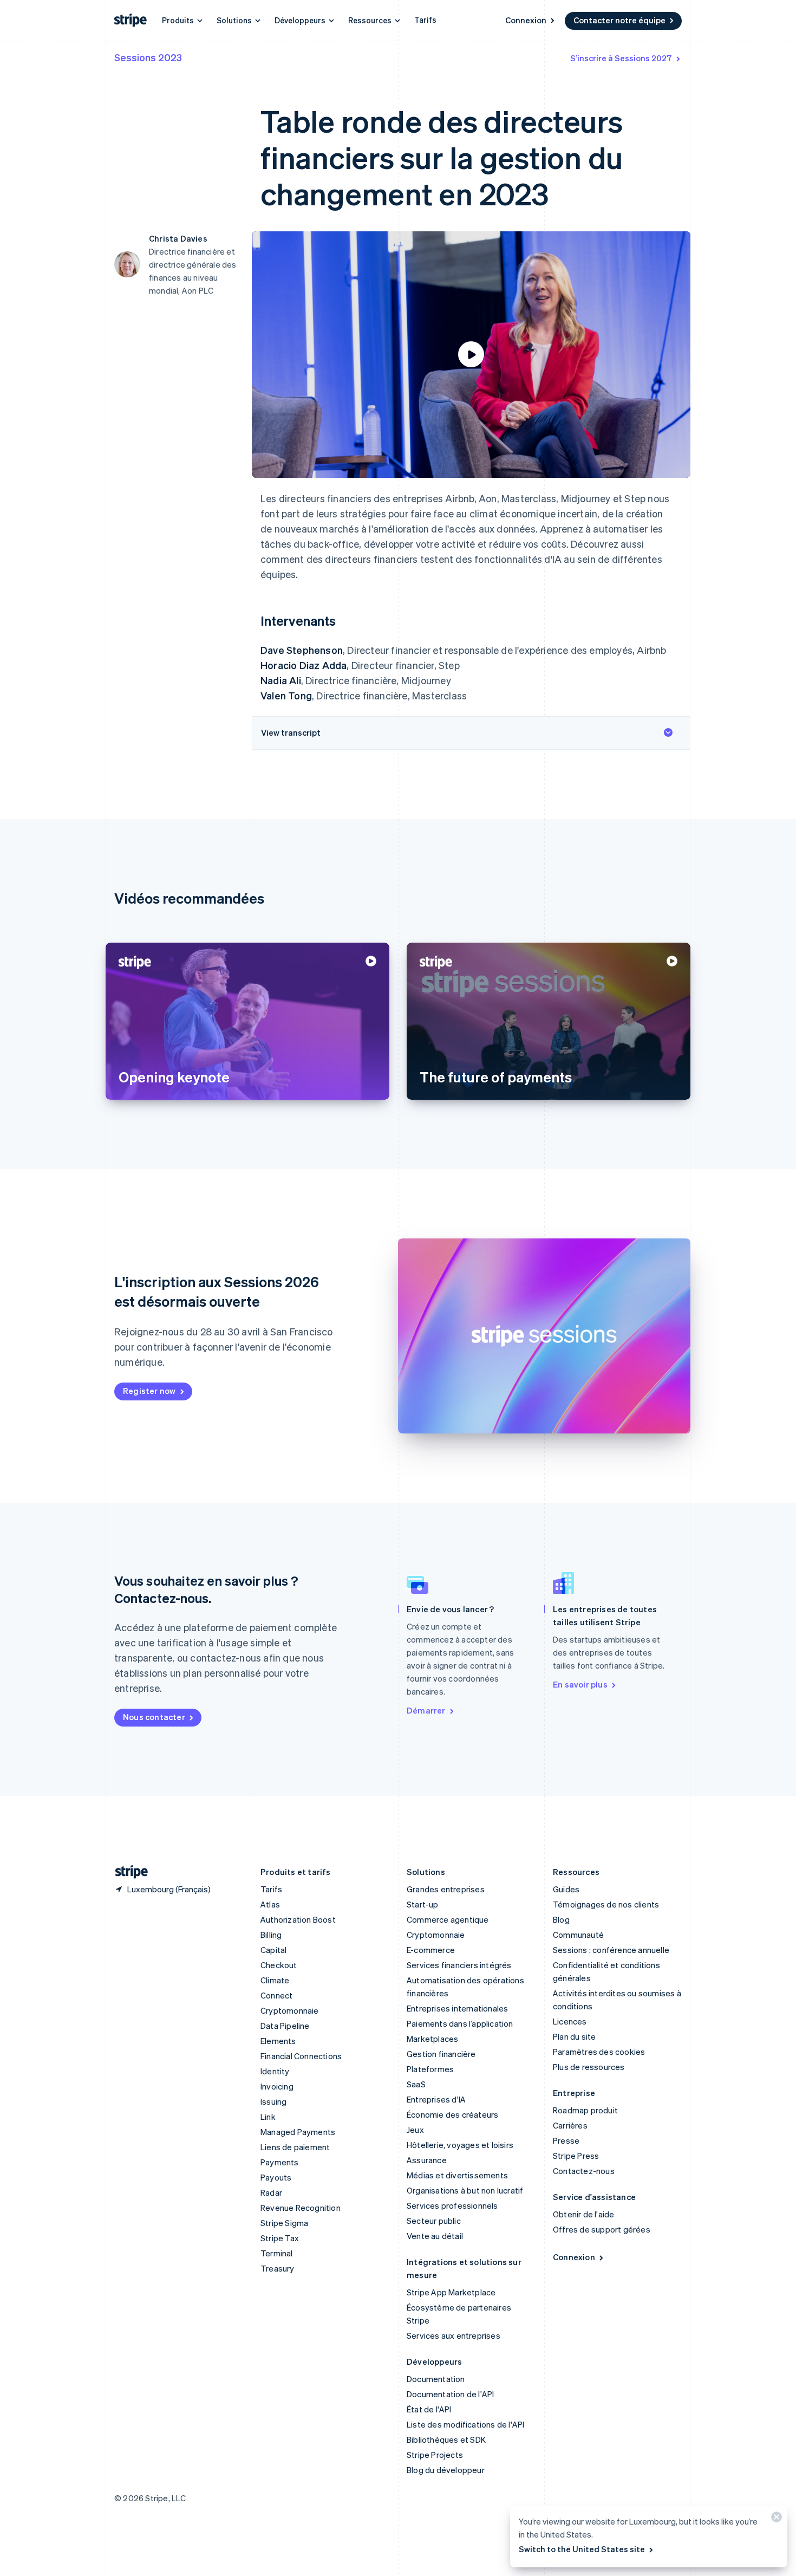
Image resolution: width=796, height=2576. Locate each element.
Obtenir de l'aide (583, 2214)
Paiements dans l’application (460, 2023)
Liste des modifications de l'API (465, 2424)
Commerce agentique (448, 1919)
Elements (278, 2041)
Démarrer (426, 1710)
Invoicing (277, 2086)
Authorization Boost (298, 1919)
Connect (276, 1995)
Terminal (277, 2253)
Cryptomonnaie (290, 2010)
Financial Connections (301, 2056)
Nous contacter (154, 1717)
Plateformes (430, 2069)
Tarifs (425, 20)
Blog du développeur (446, 2470)
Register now (149, 1391)
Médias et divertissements (457, 2175)
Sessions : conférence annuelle (611, 1950)
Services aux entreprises (454, 2335)
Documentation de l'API (450, 2394)
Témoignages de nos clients (606, 1904)
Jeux (415, 2130)
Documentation (436, 2379)
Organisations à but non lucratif (465, 2190)
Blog (561, 1919)
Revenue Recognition (301, 2208)
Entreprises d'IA (436, 2099)
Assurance (427, 2160)
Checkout (279, 1965)
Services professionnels (452, 2205)
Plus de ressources (589, 2067)
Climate (275, 1980)
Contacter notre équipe (619, 20)
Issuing (273, 2101)
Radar (271, 2192)
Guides (566, 1889)
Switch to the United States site (582, 2549)
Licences (570, 2021)
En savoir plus (580, 1684)
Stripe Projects (435, 2455)
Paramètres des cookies (599, 2052)
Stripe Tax (280, 2238)
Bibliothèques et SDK (446, 2439)
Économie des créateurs (452, 2114)
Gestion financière (441, 2054)
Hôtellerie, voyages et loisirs (460, 2145)
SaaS (416, 2084)
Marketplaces (432, 2039)
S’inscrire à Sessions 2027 (621, 58)
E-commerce (431, 1950)
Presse (566, 2140)
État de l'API (429, 2409)
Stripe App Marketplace (451, 2292)
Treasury (278, 2268)
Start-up (423, 1904)
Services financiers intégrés (459, 1965)
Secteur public (434, 2221)
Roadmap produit (585, 2110)
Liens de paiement (295, 2147)
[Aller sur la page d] (127, 1872)
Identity (275, 2071)
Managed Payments (298, 2132)
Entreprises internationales (457, 2008)
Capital (273, 1950)
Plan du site (574, 2036)
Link (268, 2117)
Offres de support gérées (602, 2229)
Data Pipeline (285, 2026)
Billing (271, 1935)
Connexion (526, 20)
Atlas (270, 1904)
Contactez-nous (584, 2171)
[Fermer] (775, 2519)
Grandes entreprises (446, 1889)
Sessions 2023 (148, 57)
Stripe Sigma (284, 2223)
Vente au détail (435, 2236)
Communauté (578, 1935)
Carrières (570, 2125)
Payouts (276, 2177)
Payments (280, 2162)
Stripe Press (576, 2156)
